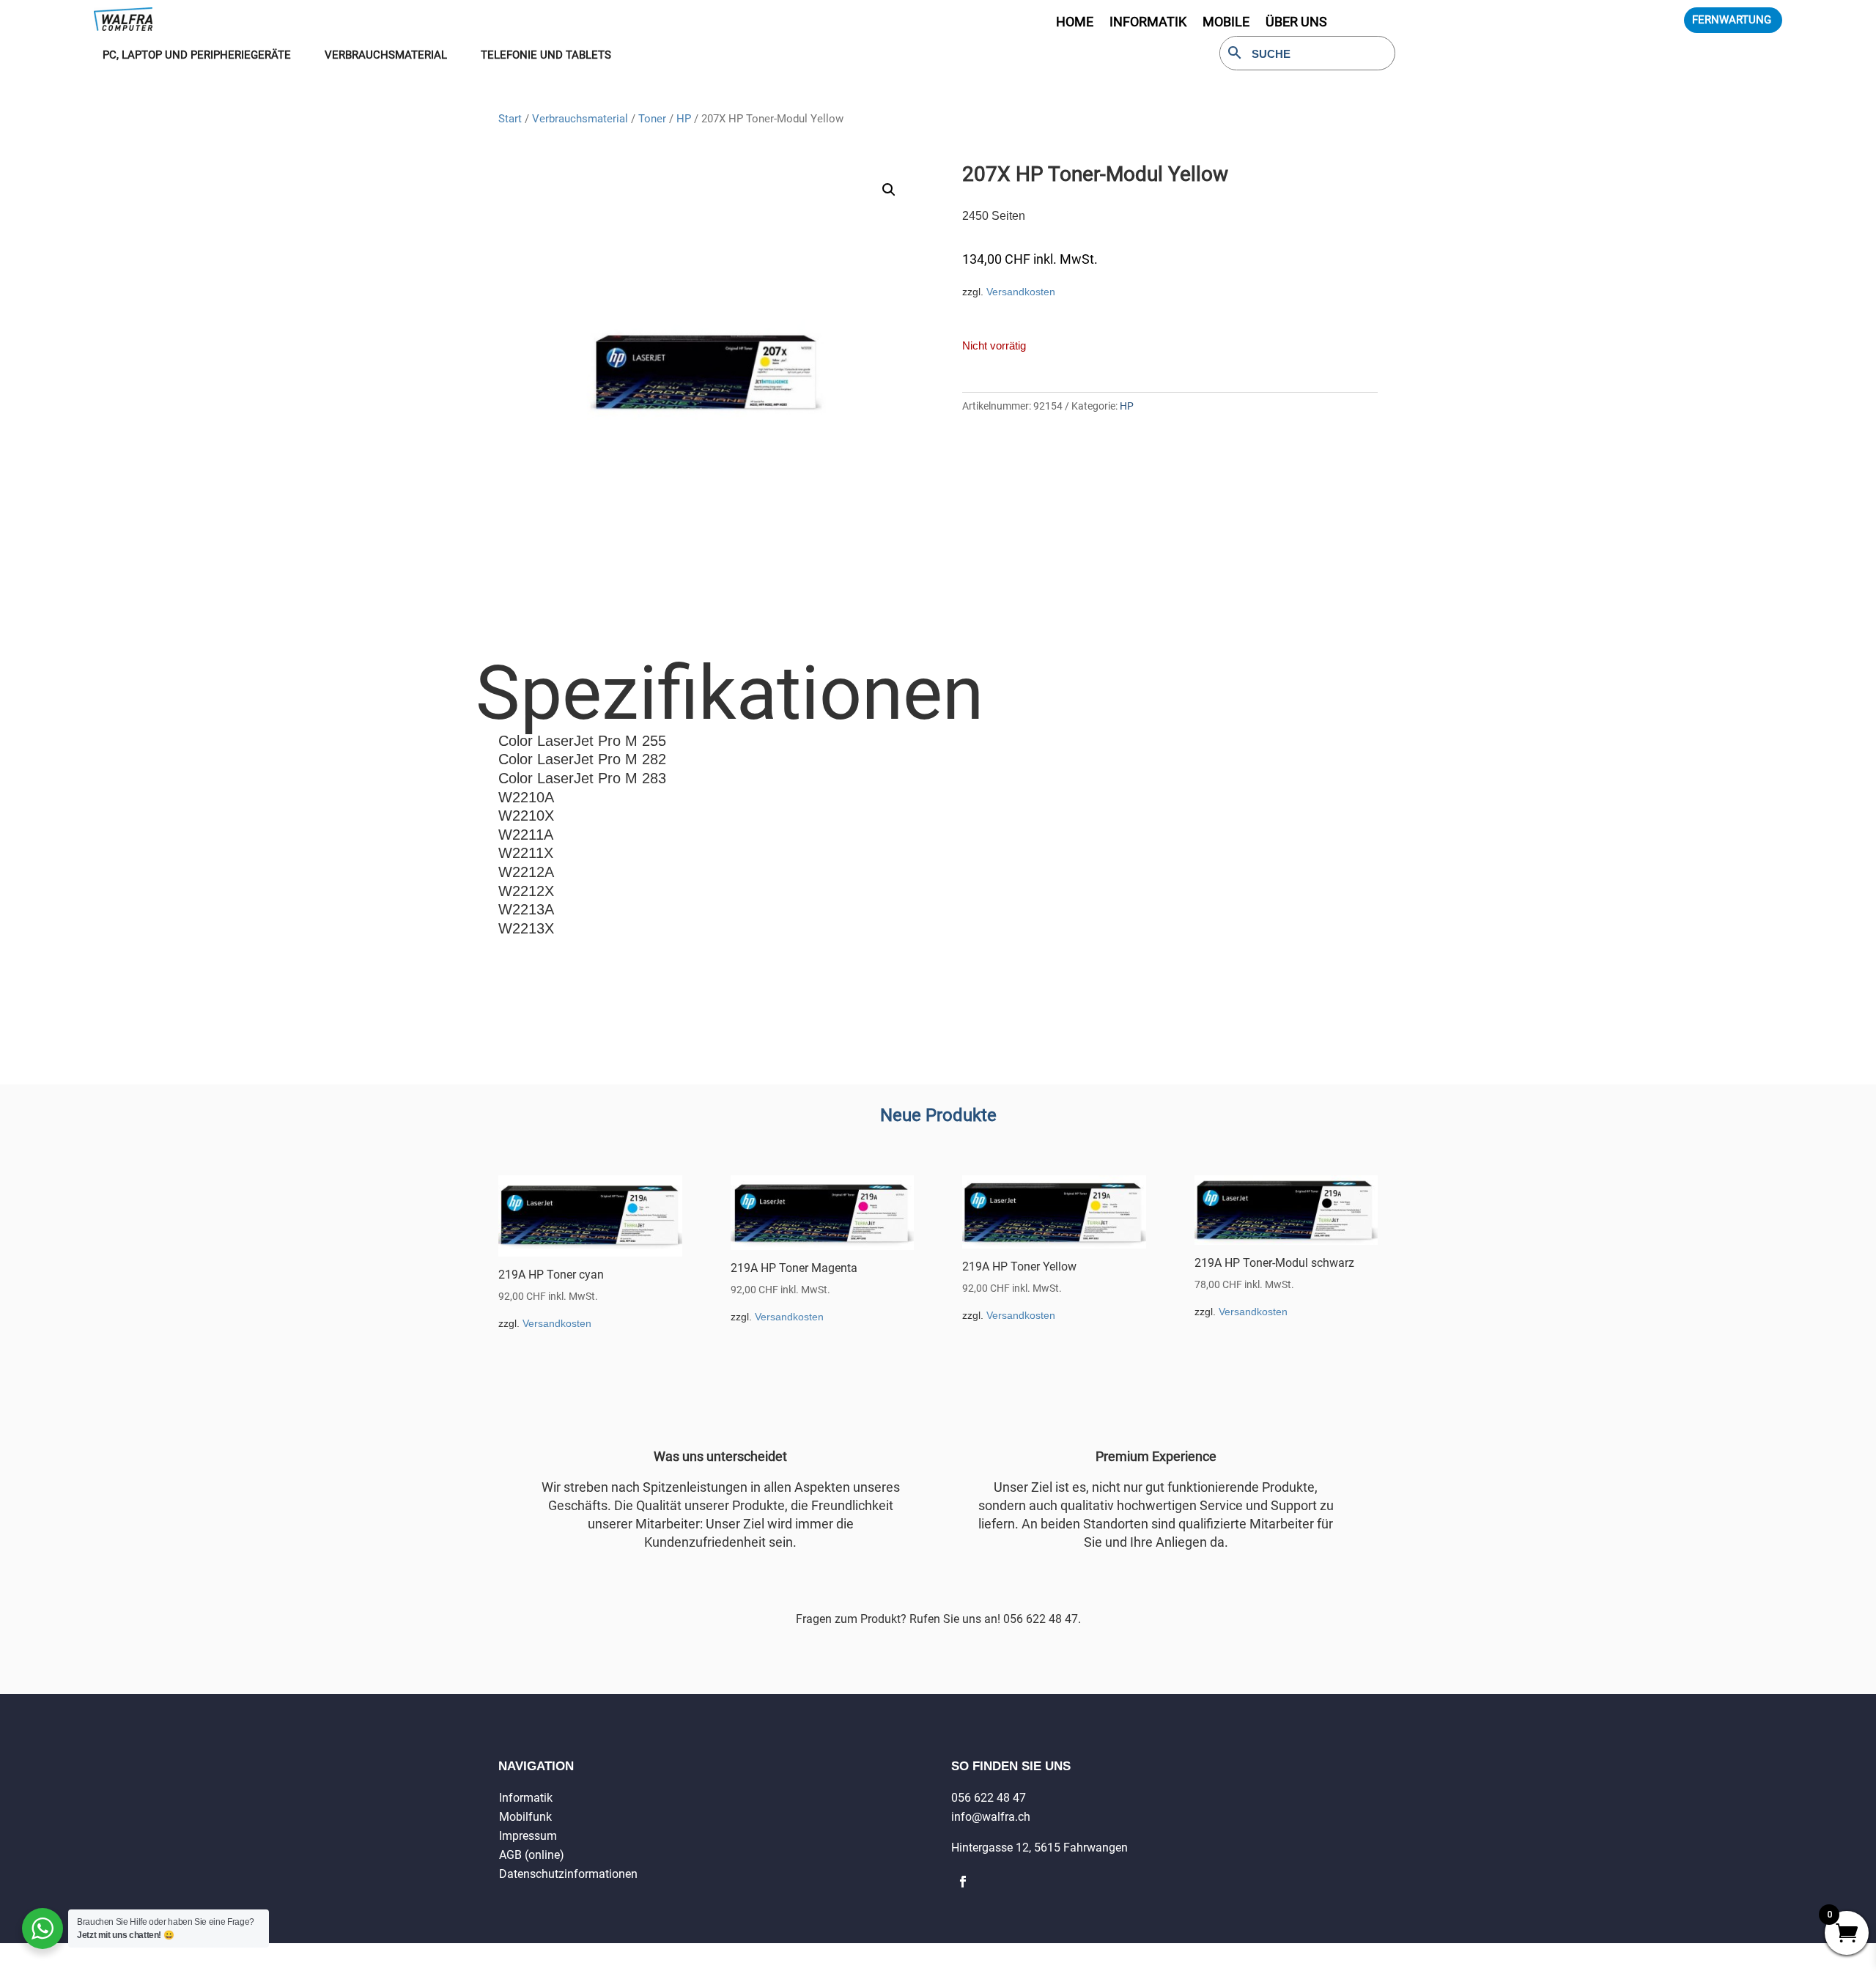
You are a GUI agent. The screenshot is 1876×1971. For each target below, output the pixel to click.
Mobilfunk (525, 1817)
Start (510, 119)
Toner (652, 119)
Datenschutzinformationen (568, 1874)
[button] (889, 190)
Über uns (1296, 23)
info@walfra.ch (991, 1817)
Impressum (528, 1836)
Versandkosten (1021, 292)
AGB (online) (532, 1855)
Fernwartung (1732, 20)
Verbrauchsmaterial (580, 119)
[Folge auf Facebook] (963, 1882)
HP (684, 119)
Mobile (1226, 23)
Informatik (526, 1798)
